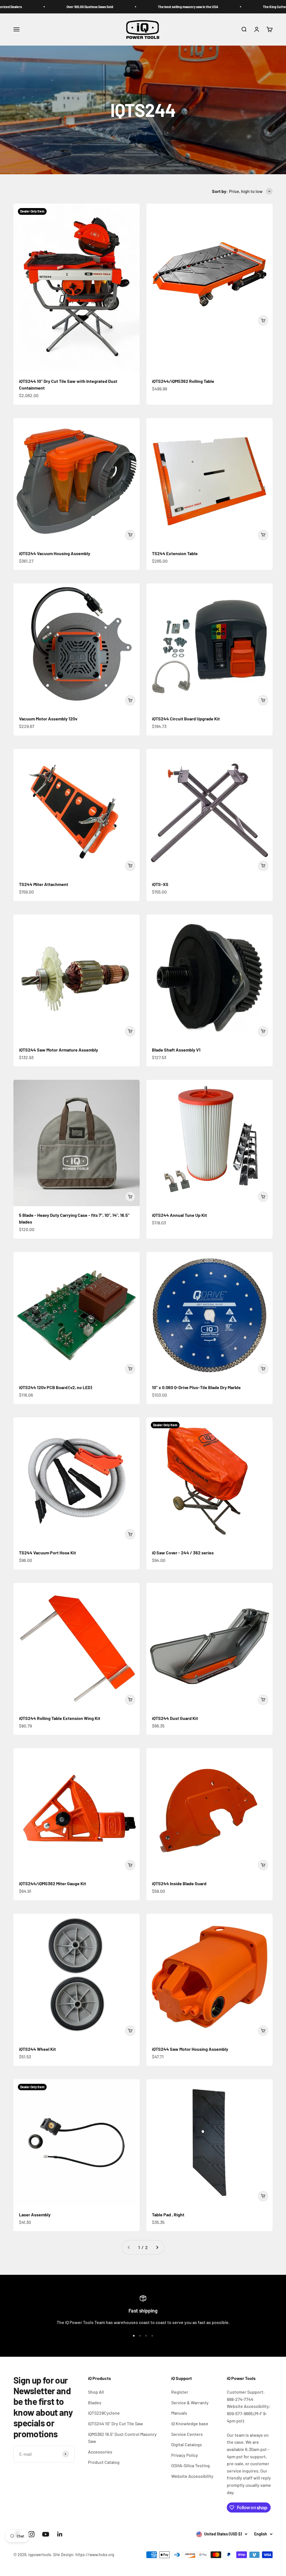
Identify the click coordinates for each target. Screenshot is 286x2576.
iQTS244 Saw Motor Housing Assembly (190, 2049)
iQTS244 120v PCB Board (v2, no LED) (56, 1387)
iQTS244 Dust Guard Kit (175, 1718)
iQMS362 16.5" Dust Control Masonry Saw (122, 2438)
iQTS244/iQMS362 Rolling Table (183, 381)
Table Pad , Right (168, 2215)
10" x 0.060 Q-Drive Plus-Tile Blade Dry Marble (196, 1387)
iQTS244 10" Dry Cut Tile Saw (115, 2423)
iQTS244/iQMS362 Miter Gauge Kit (53, 1883)
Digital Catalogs (187, 2444)
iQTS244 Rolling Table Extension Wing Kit (60, 1718)
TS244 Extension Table (175, 553)
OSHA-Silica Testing (190, 2465)
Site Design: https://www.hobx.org (84, 2555)
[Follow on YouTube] (46, 2534)
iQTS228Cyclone (104, 2413)
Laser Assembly (35, 2215)
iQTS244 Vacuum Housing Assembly (55, 553)
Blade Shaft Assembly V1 (176, 1050)
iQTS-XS (160, 884)
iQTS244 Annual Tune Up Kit (179, 1215)
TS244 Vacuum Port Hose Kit (47, 1553)
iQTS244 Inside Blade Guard (179, 1883)
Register (180, 2392)
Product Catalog (104, 2462)
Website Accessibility (192, 2476)
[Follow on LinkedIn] (60, 2534)
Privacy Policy (185, 2455)
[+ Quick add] (263, 320)
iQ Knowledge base (190, 2423)
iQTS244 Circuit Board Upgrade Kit (186, 719)
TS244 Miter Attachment (44, 884)
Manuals (179, 2413)
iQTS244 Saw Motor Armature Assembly (59, 1050)
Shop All (96, 2392)
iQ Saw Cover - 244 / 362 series (183, 1553)
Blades (95, 2402)
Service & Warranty (190, 2402)
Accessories (100, 2452)
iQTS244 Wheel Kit (37, 2049)
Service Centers (187, 2434)
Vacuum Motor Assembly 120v (48, 719)
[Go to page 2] (157, 2247)
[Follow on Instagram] (31, 2534)
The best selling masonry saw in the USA (132, 7)
